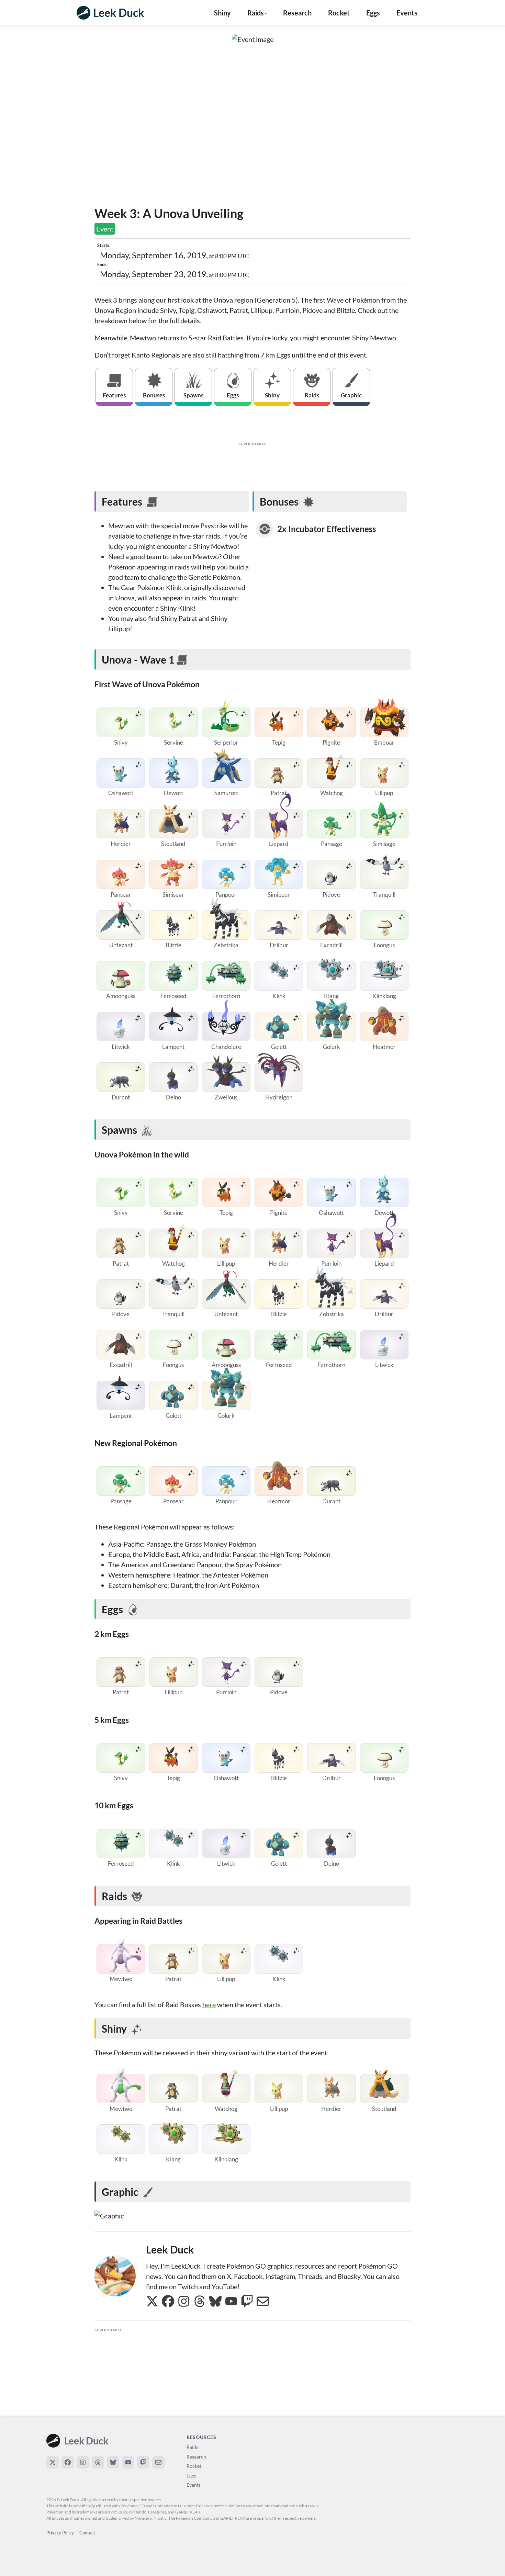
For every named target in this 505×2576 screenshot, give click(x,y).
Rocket (339, 13)
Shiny (222, 13)
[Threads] (98, 2462)
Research (297, 13)
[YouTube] (128, 2462)
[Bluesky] (113, 2462)
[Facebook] (68, 2462)
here (209, 2004)
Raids (192, 2447)
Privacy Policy (60, 2533)
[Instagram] (83, 2462)
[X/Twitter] (53, 2462)
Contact (87, 2533)
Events (407, 13)
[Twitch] (143, 2462)
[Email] (158, 2462)
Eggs (373, 13)
